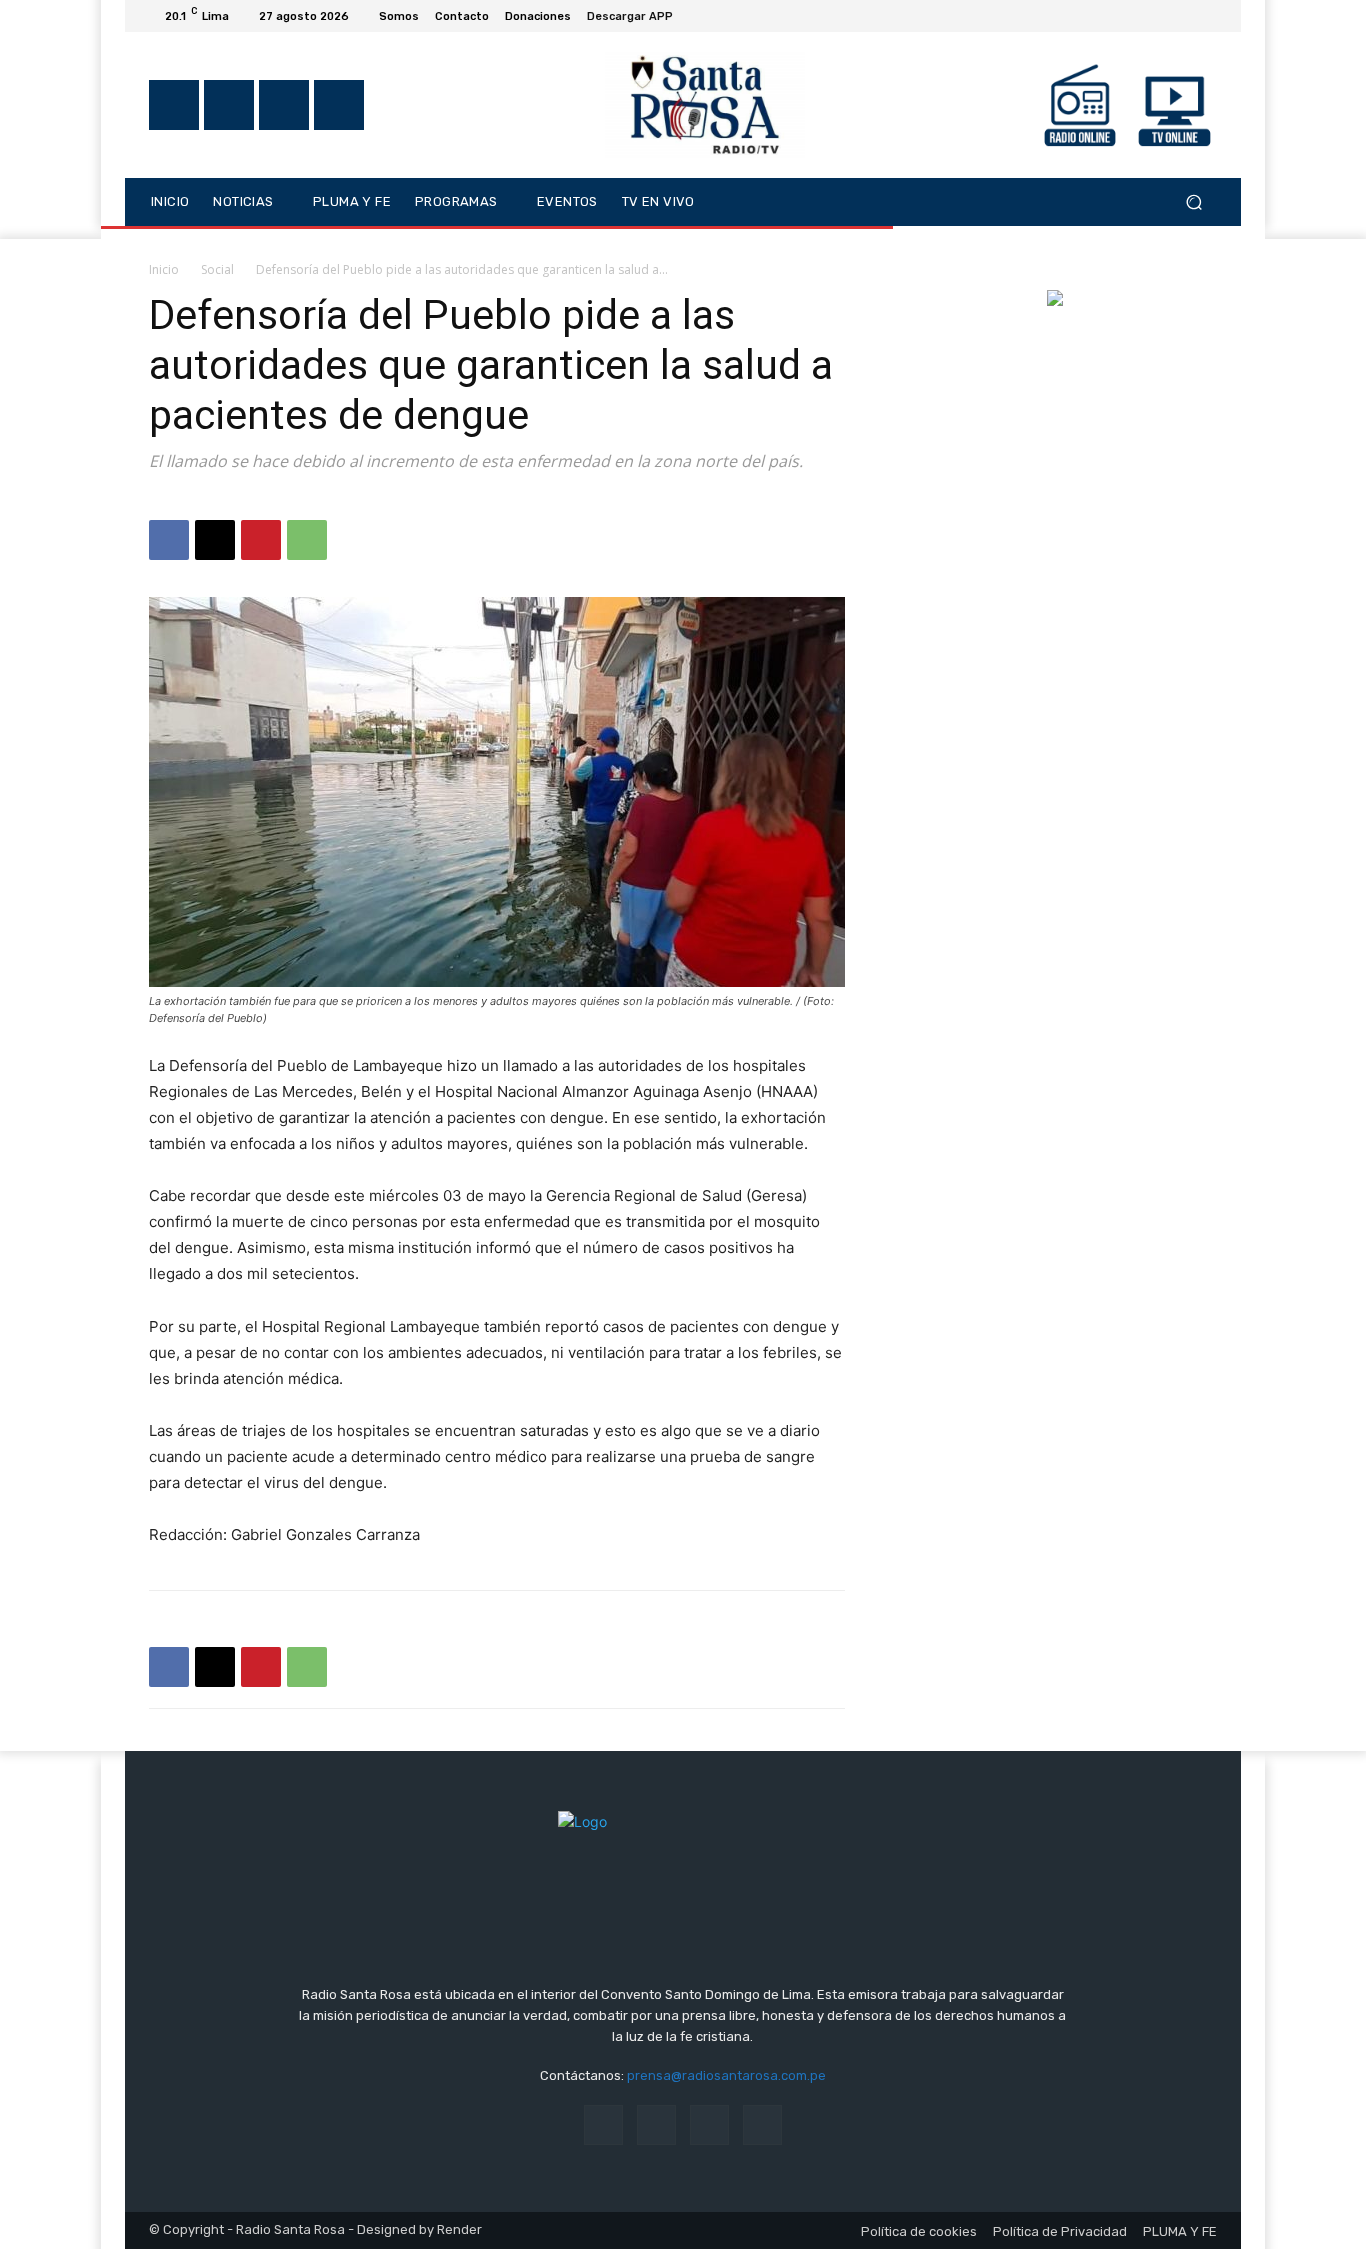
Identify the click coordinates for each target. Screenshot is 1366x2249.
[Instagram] (1133, 16)
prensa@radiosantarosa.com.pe (726, 2075)
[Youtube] (1205, 16)
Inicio (164, 269)
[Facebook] (1109, 16)
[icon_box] (641, 18)
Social (217, 269)
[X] (1157, 16)
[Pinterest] (261, 540)
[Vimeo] (1181, 16)
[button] (1193, 201)
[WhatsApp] (307, 540)
